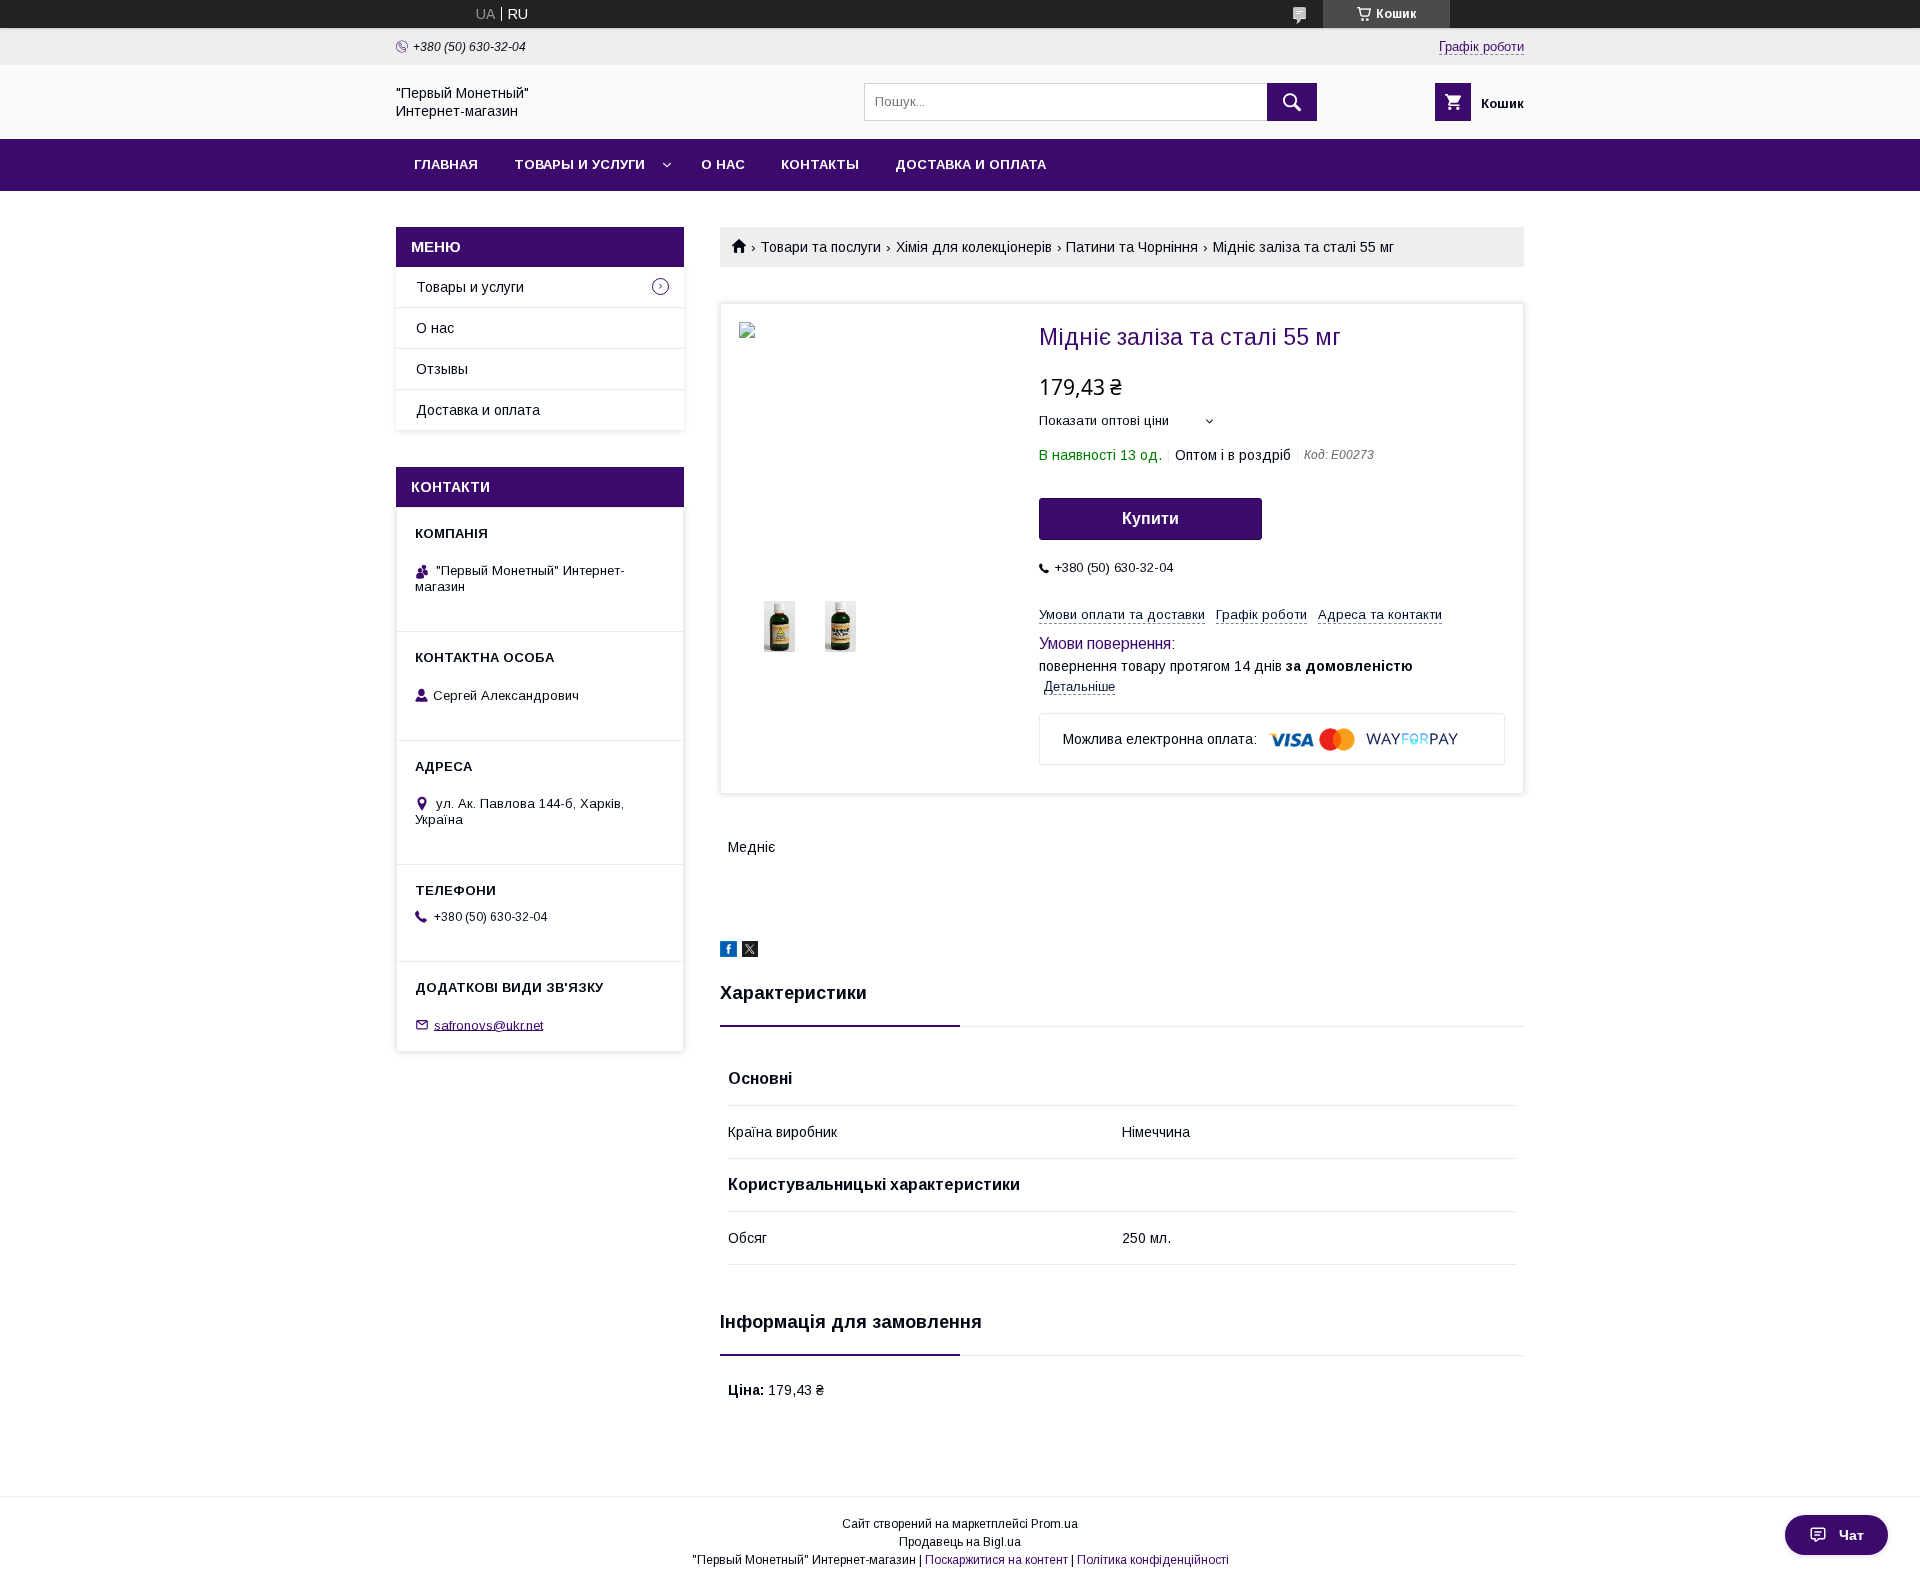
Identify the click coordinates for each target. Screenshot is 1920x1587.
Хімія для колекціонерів (974, 247)
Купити (1150, 518)
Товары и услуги (579, 164)
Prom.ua (1054, 1524)
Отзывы (442, 369)
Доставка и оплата (970, 164)
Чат (1851, 1535)
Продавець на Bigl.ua (960, 1542)
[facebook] (728, 952)
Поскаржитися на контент (996, 1560)
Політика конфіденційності (1153, 1560)
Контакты (820, 164)
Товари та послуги (820, 247)
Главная (446, 164)
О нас (723, 164)
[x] (750, 952)
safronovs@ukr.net (488, 1024)
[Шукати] (1292, 102)
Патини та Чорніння (1132, 247)
